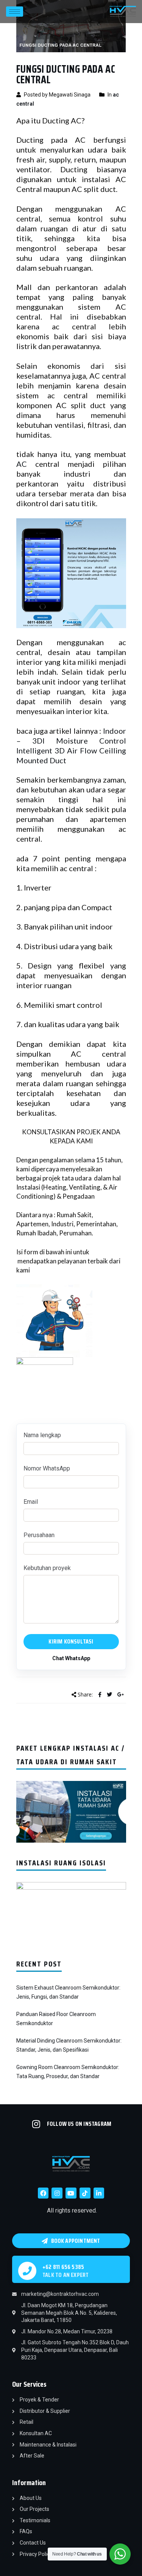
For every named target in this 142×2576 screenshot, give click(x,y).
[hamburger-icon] (15, 12)
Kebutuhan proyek (47, 1568)
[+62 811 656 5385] (27, 2271)
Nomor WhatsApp (47, 1468)
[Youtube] (71, 2193)
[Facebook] (43, 2193)
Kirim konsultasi (71, 1641)
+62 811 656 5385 (63, 2267)
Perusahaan (39, 1535)
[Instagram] (57, 2193)
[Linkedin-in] (99, 2193)
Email (31, 1502)
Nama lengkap (42, 1435)
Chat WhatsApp (71, 1658)
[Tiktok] (85, 2193)
